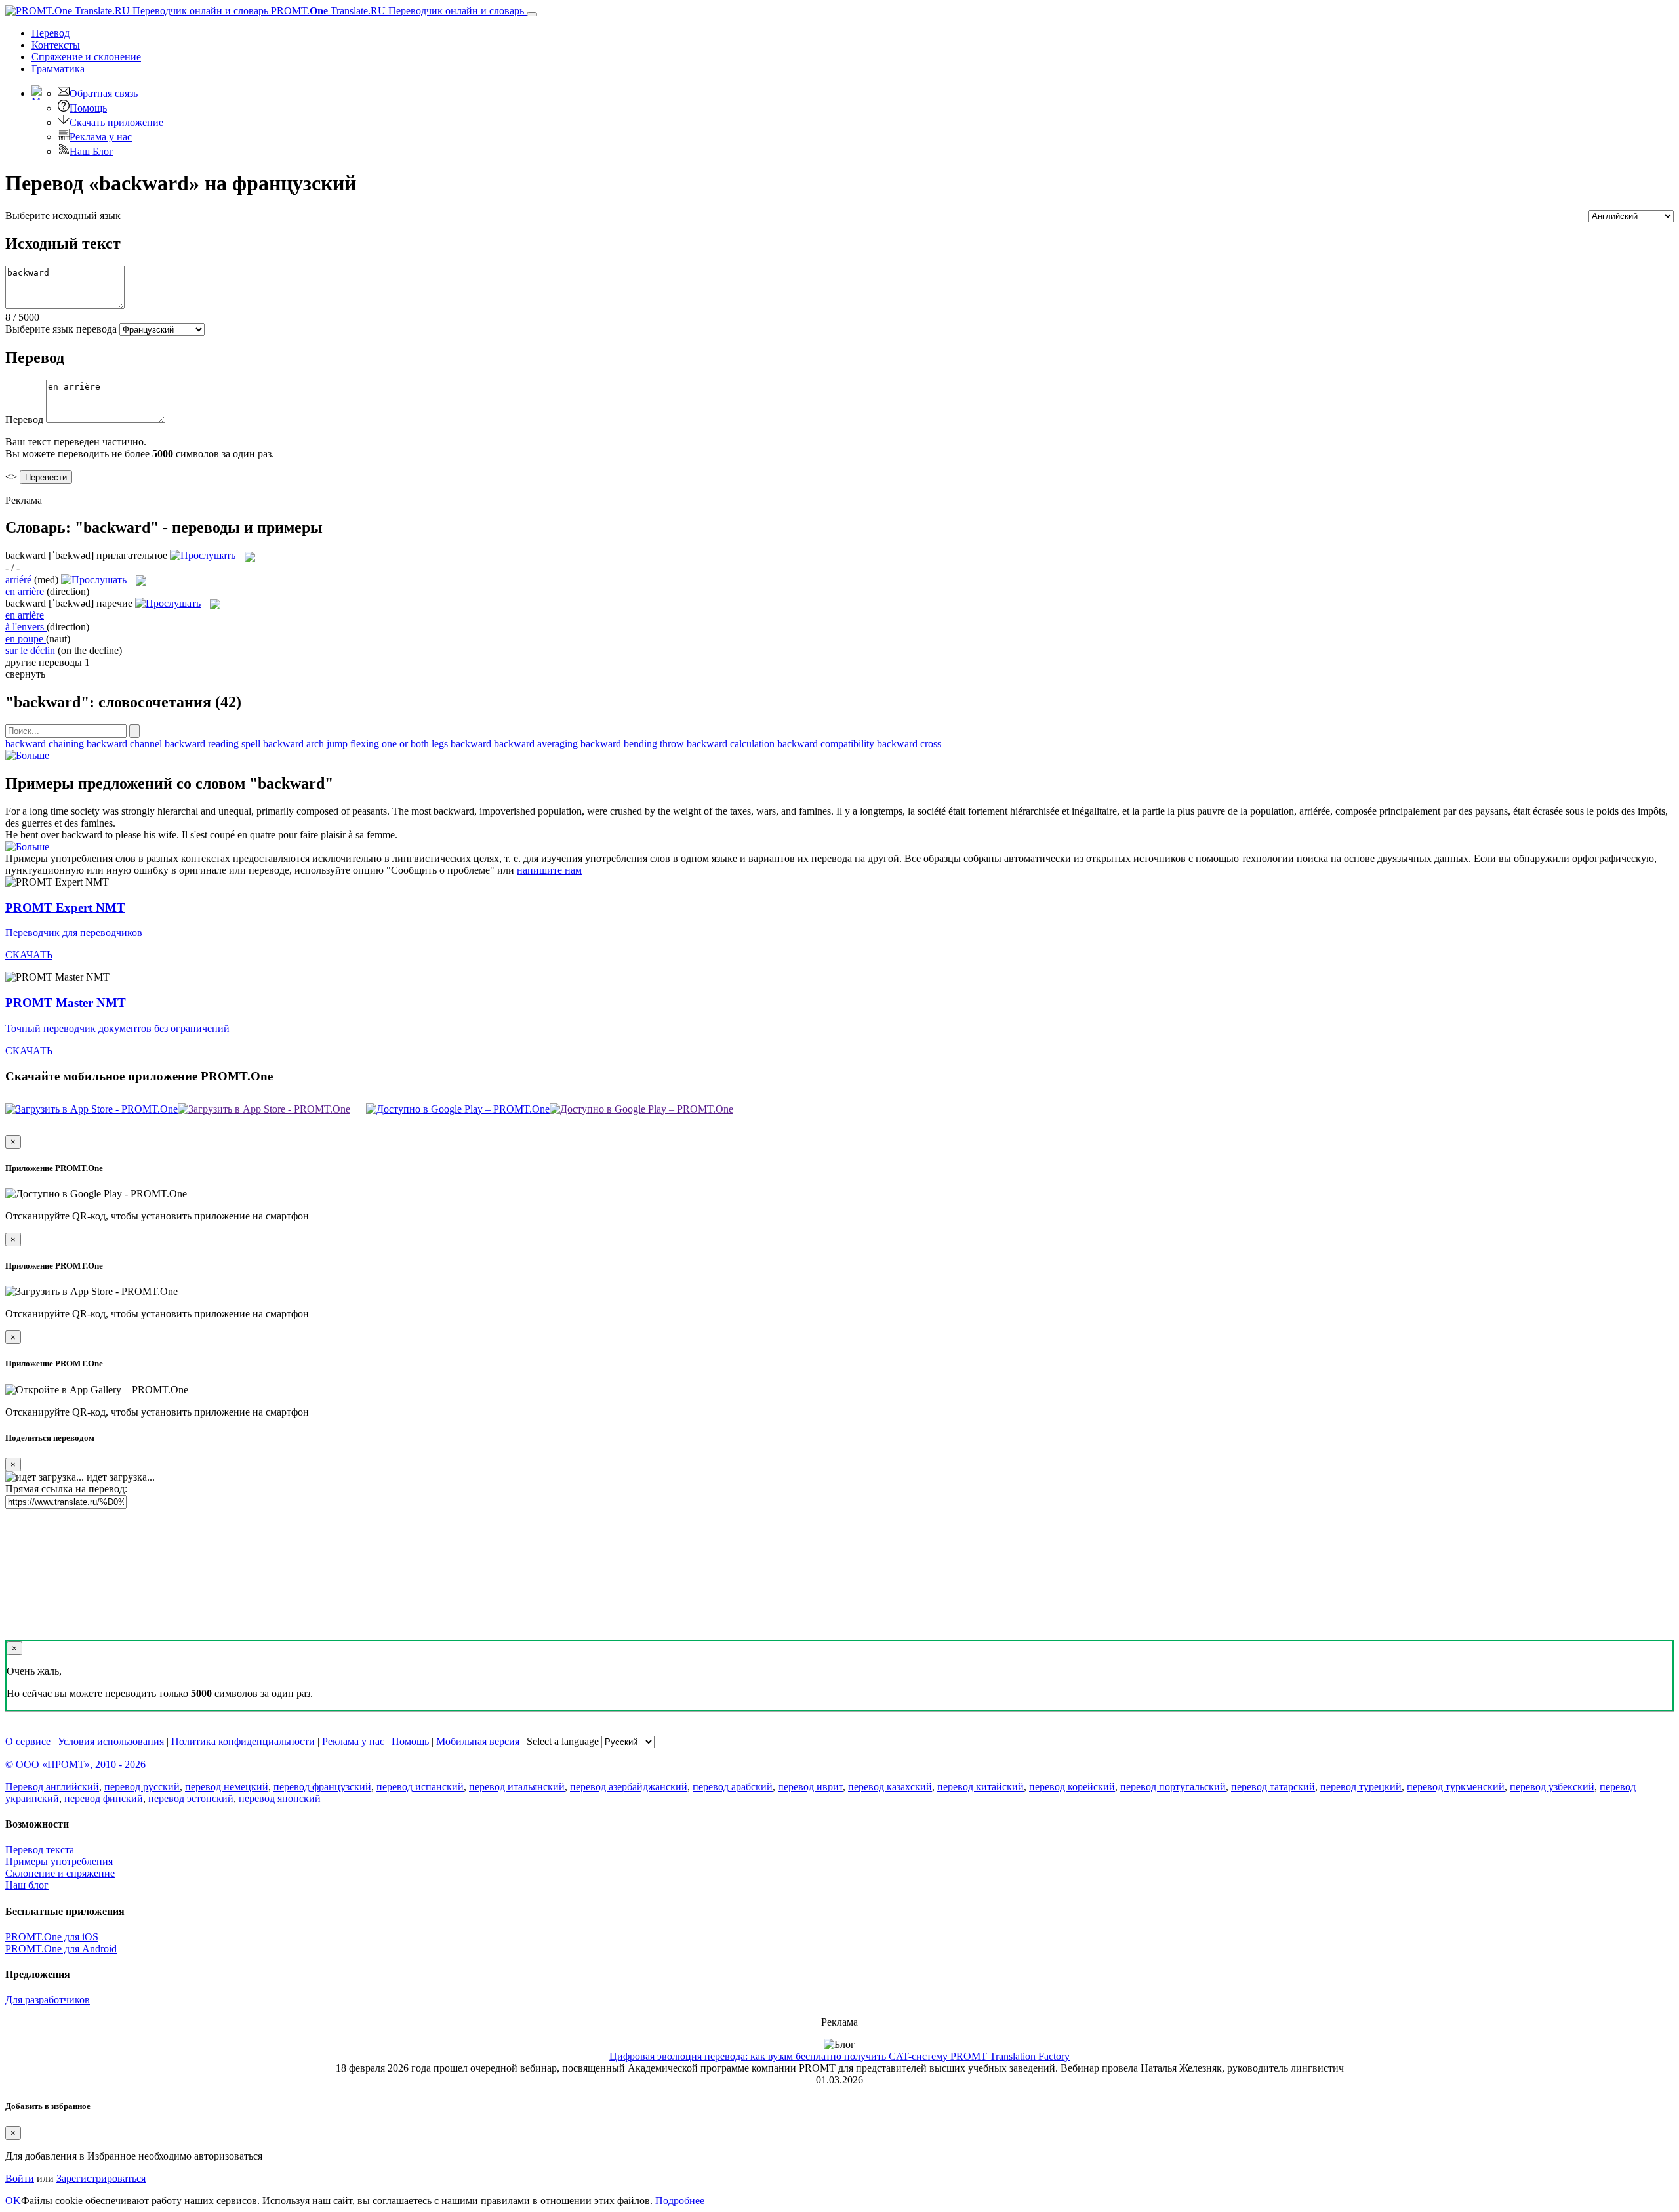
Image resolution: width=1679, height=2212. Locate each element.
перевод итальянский (517, 1787)
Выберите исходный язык (63, 215)
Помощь (88, 108)
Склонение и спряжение (60, 1873)
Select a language (563, 1741)
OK (13, 2201)
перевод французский (322, 1787)
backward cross (909, 744)
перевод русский (142, 1787)
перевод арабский (733, 1787)
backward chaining (45, 744)
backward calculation (731, 744)
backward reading (202, 744)
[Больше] (27, 755)
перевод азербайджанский (629, 1787)
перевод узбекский (1552, 1787)
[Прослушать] (203, 555)
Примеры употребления (59, 1861)
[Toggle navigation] (532, 14)
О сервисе (28, 1741)
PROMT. (396, 11)
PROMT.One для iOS (52, 1937)
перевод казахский (890, 1787)
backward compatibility (826, 744)
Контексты (56, 45)
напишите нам (549, 870)
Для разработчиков (48, 2000)
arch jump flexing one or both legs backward (399, 744)
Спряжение (86, 57)
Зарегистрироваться (101, 2178)
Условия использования (111, 1741)
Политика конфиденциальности (243, 1741)
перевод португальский (1173, 1787)
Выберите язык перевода (61, 329)
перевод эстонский (191, 1798)
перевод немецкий (227, 1787)
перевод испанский (420, 1787)
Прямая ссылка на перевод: (66, 1489)
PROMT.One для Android (61, 1949)
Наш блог (27, 1885)
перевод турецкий (1361, 1787)
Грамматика (58, 69)
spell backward (273, 744)
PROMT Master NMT (66, 1003)
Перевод (51, 33)
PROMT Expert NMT (65, 908)
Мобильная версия (478, 1741)
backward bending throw (632, 744)
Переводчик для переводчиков (74, 932)
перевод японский (280, 1798)
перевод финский (104, 1798)
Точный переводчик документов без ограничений (117, 1028)
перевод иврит (810, 1787)
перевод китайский (981, 1787)
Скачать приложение (116, 122)
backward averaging (536, 744)
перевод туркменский (1456, 1787)
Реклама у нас (101, 137)
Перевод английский (52, 1787)
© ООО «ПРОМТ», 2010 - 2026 (75, 1764)
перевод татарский (1273, 1787)
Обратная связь (104, 93)
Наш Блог (91, 151)
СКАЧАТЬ (29, 955)
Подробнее (680, 2201)
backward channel (124, 744)
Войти (20, 2178)
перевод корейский (1072, 1787)
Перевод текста (40, 1850)
